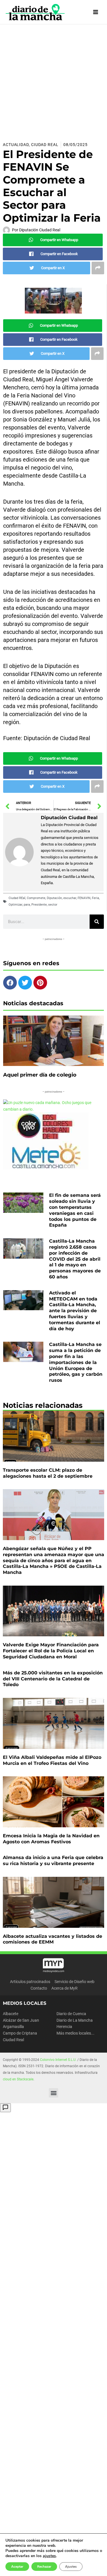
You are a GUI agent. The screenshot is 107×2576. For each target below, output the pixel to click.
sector (53, 905)
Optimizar (15, 905)
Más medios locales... (75, 2033)
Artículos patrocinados (30, 1982)
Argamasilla (13, 2027)
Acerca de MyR (64, 1988)
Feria (95, 898)
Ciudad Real (45, 145)
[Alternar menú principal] (96, 12)
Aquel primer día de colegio (40, 1075)
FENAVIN (84, 898)
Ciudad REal (17, 898)
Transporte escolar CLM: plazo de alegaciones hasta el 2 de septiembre (48, 1473)
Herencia (64, 2027)
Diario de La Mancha (75, 2020)
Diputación (54, 898)
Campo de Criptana (20, 2033)
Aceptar (17, 2567)
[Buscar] (97, 922)
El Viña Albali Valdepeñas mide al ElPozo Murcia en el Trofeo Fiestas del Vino (52, 1760)
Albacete (11, 2014)
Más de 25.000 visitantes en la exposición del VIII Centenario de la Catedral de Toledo (53, 1679)
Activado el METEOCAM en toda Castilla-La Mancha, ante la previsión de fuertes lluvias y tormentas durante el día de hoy (75, 1311)
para (27, 905)
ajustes (49, 2556)
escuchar (70, 898)
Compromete (36, 898)
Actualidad (16, 145)
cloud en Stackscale (18, 2079)
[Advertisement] (53, 81)
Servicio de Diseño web (74, 1982)
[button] (53, 2093)
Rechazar (44, 2567)
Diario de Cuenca (71, 2014)
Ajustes (71, 2567)
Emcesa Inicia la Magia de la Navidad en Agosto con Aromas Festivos (51, 1839)
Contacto (39, 1988)
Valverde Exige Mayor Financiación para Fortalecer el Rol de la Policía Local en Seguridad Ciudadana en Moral (51, 1651)
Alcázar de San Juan (21, 2020)
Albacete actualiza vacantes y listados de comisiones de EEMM (53, 1939)
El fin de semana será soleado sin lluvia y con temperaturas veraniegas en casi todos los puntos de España (75, 1210)
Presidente (39, 905)
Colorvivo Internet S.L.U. (58, 2060)
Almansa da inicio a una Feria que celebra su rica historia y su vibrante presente (53, 1860)
